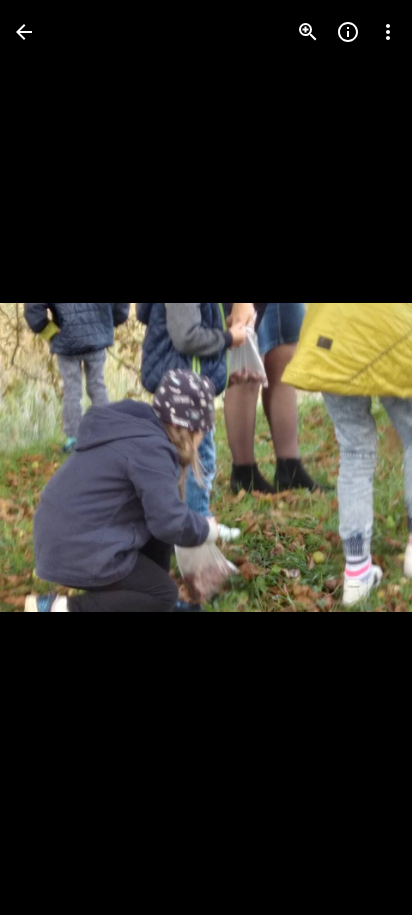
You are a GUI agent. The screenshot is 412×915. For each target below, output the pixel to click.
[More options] (388, 32)
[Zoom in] (308, 32)
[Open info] (348, 32)
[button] (56, 458)
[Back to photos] (24, 32)
